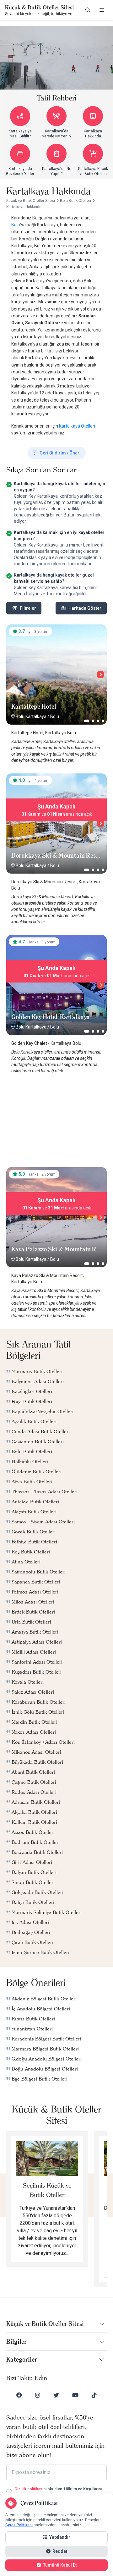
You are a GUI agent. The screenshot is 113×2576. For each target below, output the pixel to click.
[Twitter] (56, 2395)
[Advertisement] (56, 1123)
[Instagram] (38, 2395)
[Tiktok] (94, 2395)
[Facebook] (19, 2395)
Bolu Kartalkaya (31, 716)
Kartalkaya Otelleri (77, 426)
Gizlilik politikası (29, 2489)
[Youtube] (75, 2395)
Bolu (16, 225)
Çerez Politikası (19, 2525)
